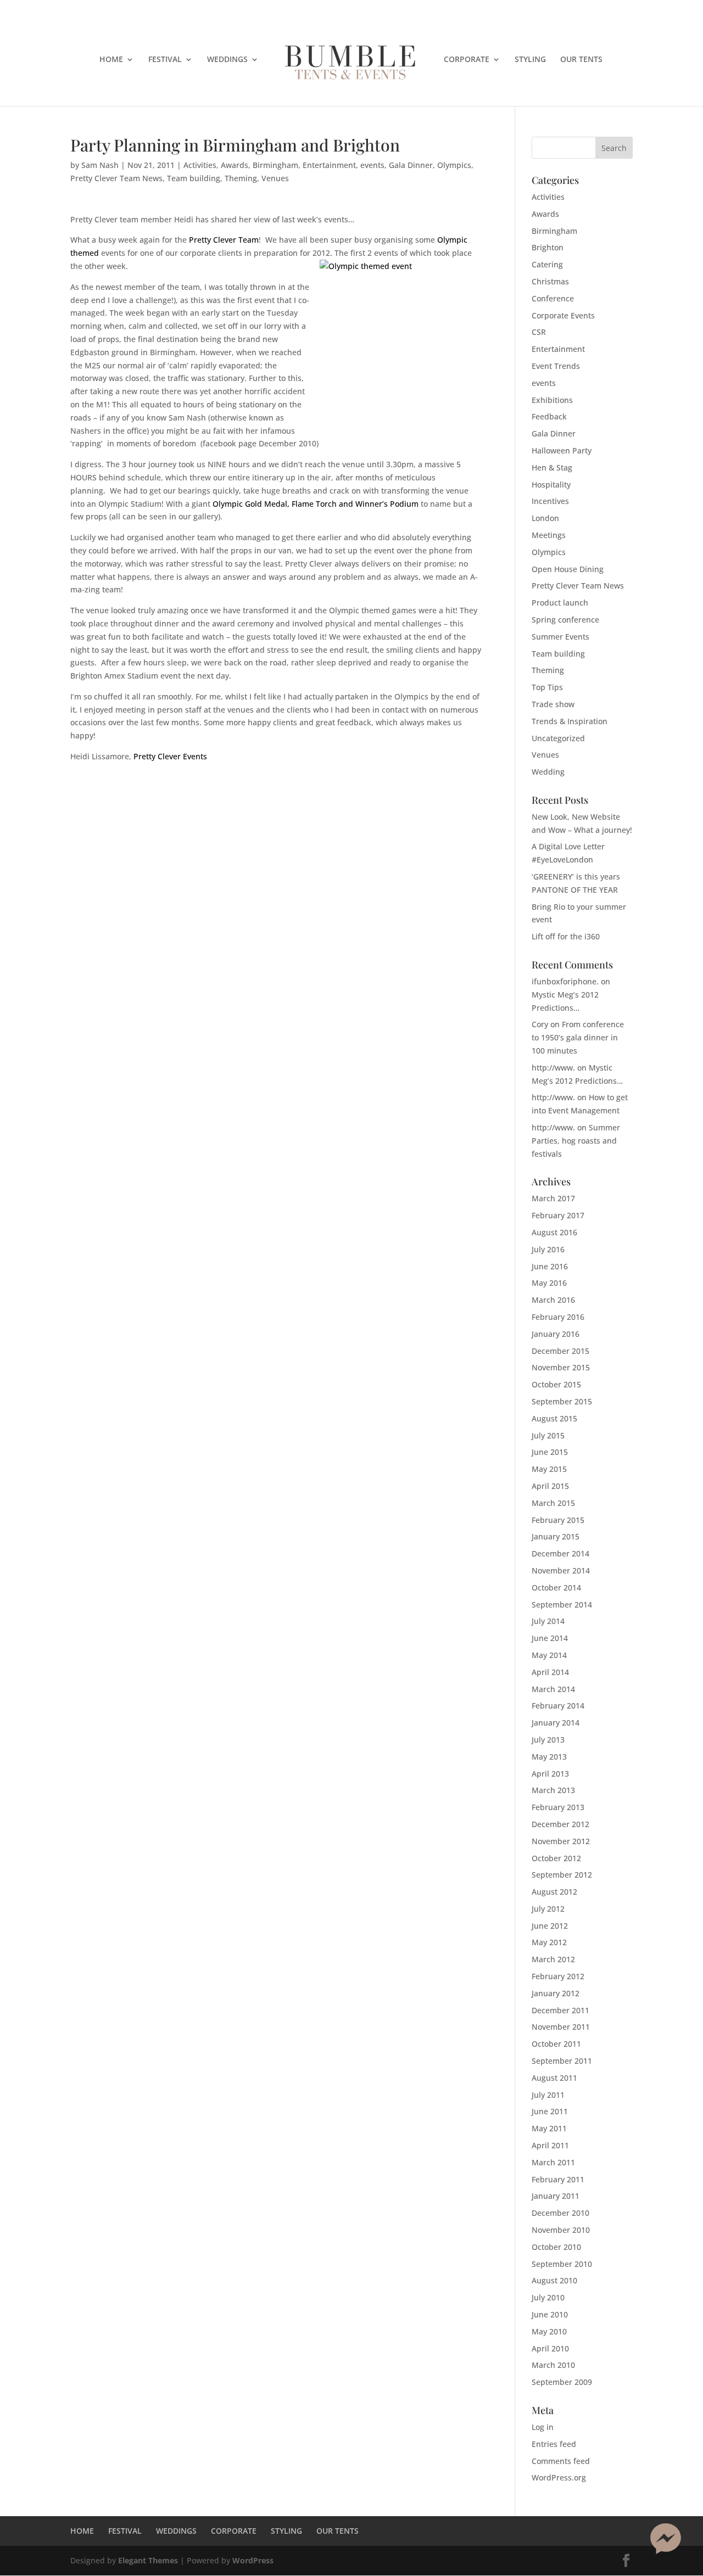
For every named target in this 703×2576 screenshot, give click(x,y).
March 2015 (553, 1503)
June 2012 (550, 1926)
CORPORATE (467, 60)
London (545, 518)
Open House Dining (568, 569)
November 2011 (561, 2027)
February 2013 (558, 1807)
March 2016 (553, 1300)
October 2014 (556, 1587)
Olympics (454, 165)
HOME (111, 60)
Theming (241, 178)
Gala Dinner (411, 165)
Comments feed (561, 2461)
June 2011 (550, 2111)
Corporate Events (563, 315)
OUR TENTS (581, 60)
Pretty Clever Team (224, 240)
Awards (235, 165)
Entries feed (554, 2444)
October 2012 (556, 1858)
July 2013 (548, 1740)
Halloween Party (562, 450)
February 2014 (558, 1706)
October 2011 (556, 2044)
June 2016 (550, 1266)
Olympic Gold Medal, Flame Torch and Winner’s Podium (316, 504)
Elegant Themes (148, 2560)
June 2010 (550, 2314)
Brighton (548, 247)
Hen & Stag (552, 467)
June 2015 (550, 1452)
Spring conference (565, 620)
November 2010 (561, 2230)
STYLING (530, 60)
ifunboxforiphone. (565, 981)
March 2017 (553, 1198)
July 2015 (548, 1435)
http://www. (553, 1068)
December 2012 (560, 1824)
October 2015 (556, 1384)
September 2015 (562, 1401)
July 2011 (548, 2095)
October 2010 (556, 2247)
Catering (547, 264)
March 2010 (553, 2365)
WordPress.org (559, 2477)
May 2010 (549, 2331)
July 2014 (548, 1621)
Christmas (550, 281)
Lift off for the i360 (566, 936)
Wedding (548, 772)
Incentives (550, 501)
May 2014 (549, 1655)
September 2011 (562, 2061)
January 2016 (556, 1334)
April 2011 (550, 2145)
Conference (553, 298)
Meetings (549, 535)
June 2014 (550, 1638)
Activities (200, 165)
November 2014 (561, 1570)
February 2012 (558, 1976)
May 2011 (549, 2128)
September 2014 (562, 1605)
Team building (194, 178)
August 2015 (554, 1418)
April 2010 (550, 2348)
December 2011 (560, 2010)
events (372, 165)
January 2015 (556, 1536)
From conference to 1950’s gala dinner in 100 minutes (578, 1037)
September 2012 (562, 1875)
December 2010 (560, 2213)
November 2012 (561, 1841)
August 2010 (554, 2280)
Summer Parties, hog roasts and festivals (576, 1141)
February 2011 (558, 2179)
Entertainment (329, 165)
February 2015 (558, 1520)
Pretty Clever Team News (116, 178)
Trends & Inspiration (570, 721)
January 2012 (556, 1993)
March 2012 (553, 1959)
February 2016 (558, 1317)
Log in (543, 2427)
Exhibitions (552, 400)
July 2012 (548, 1909)
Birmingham (275, 165)
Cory (540, 1024)
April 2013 (550, 1774)
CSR (539, 332)
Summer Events (560, 637)
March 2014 (553, 1689)
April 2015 (550, 1486)
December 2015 (560, 1351)
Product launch (560, 603)
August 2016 (554, 1232)
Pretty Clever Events (170, 756)
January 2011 (556, 2196)
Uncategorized (558, 738)
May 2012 (549, 1942)
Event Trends (556, 366)
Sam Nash (100, 165)
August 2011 (554, 2078)
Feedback (549, 416)
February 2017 (558, 1215)
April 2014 (550, 1672)
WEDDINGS (227, 60)
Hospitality (551, 485)
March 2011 (553, 2162)
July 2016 (548, 1249)
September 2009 (562, 2382)
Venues (275, 178)
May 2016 (549, 1283)
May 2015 (549, 1469)
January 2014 (556, 1723)
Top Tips (547, 687)
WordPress (253, 2560)
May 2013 (549, 1757)
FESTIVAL (165, 60)
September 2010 (562, 2264)
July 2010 (548, 2297)
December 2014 (560, 1553)
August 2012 (554, 1892)
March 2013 (553, 1790)
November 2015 (561, 1367)
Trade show (553, 704)
